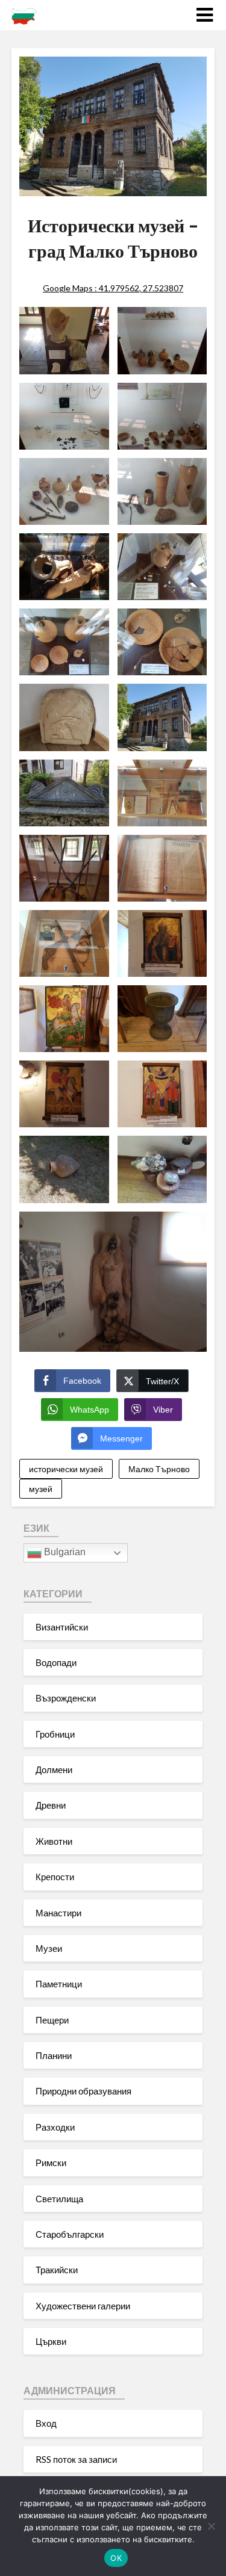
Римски (51, 2163)
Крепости (55, 1877)
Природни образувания (83, 2091)
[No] (211, 2526)
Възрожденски (66, 1698)
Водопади (56, 1662)
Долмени (54, 1769)
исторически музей (66, 1469)
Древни (51, 1805)
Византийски (62, 1627)
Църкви (51, 2341)
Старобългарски (70, 2234)
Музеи (49, 1948)
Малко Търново (159, 1469)
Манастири (58, 1913)
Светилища (59, 2199)
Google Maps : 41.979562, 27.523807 (113, 288)
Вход (46, 2423)
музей (41, 1489)
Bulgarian (64, 1552)
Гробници (55, 1734)
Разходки (55, 2127)
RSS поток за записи (76, 2459)
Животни (54, 1841)
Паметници (59, 1984)
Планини (54, 2055)
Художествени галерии (83, 2306)
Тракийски (57, 2270)
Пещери (52, 2020)
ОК (116, 2558)
